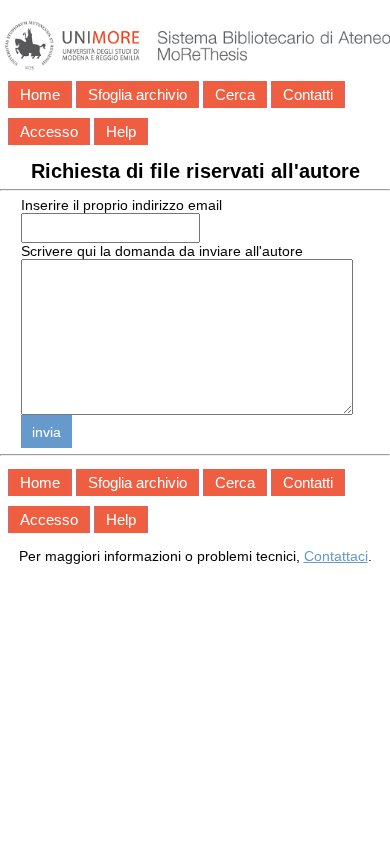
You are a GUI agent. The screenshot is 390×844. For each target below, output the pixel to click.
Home (40, 94)
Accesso (49, 131)
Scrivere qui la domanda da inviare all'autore (162, 251)
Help (121, 131)
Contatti (308, 94)
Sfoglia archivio (137, 94)
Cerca (235, 94)
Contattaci (336, 556)
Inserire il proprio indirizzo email (121, 205)
